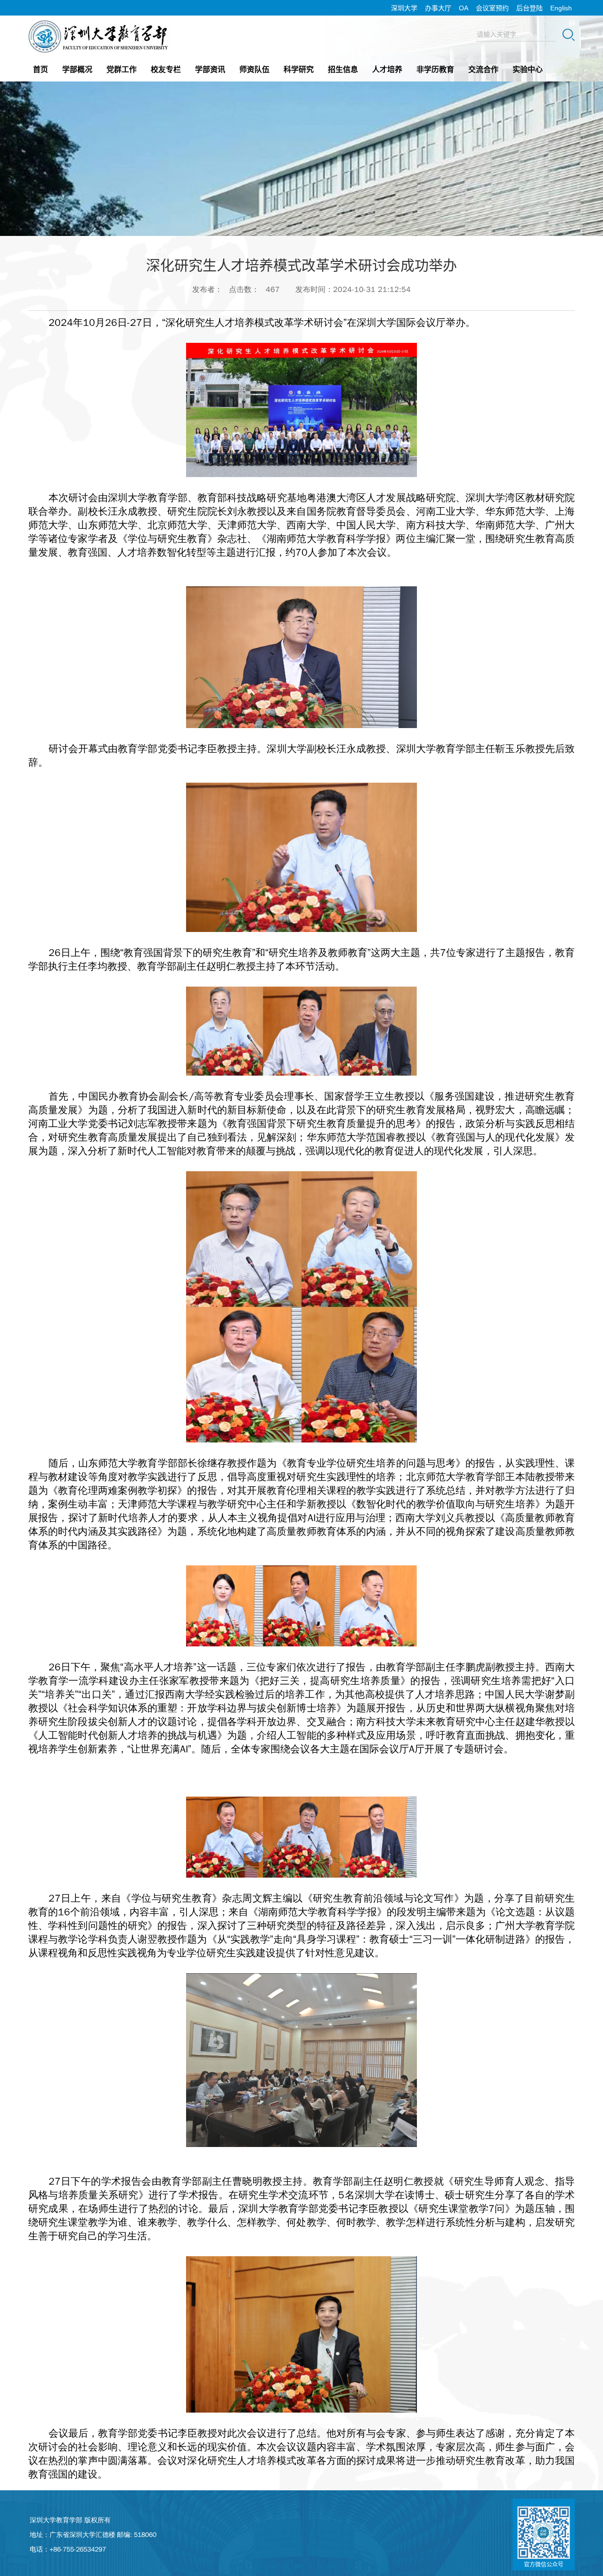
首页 (41, 69)
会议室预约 (492, 8)
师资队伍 (254, 69)
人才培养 (387, 69)
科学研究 (299, 69)
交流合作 (483, 69)
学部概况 (77, 69)
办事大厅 (438, 8)
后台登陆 (530, 8)
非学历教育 (435, 69)
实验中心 (528, 69)
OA (464, 8)
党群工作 (122, 69)
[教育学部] (99, 23)
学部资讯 (210, 69)
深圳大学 (404, 8)
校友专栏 (166, 69)
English (561, 8)
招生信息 (343, 69)
